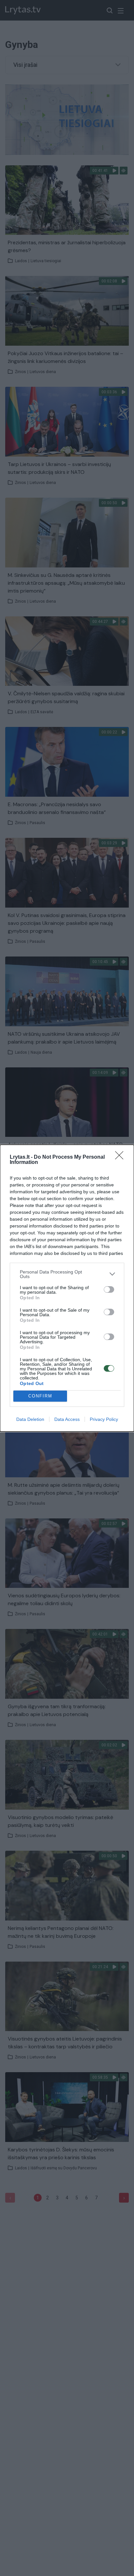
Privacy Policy (104, 1419)
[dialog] (67, 1288)
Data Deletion (30, 1419)
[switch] (109, 1289)
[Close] (121, 1157)
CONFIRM (40, 1396)
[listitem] (67, 1274)
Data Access (67, 1419)
